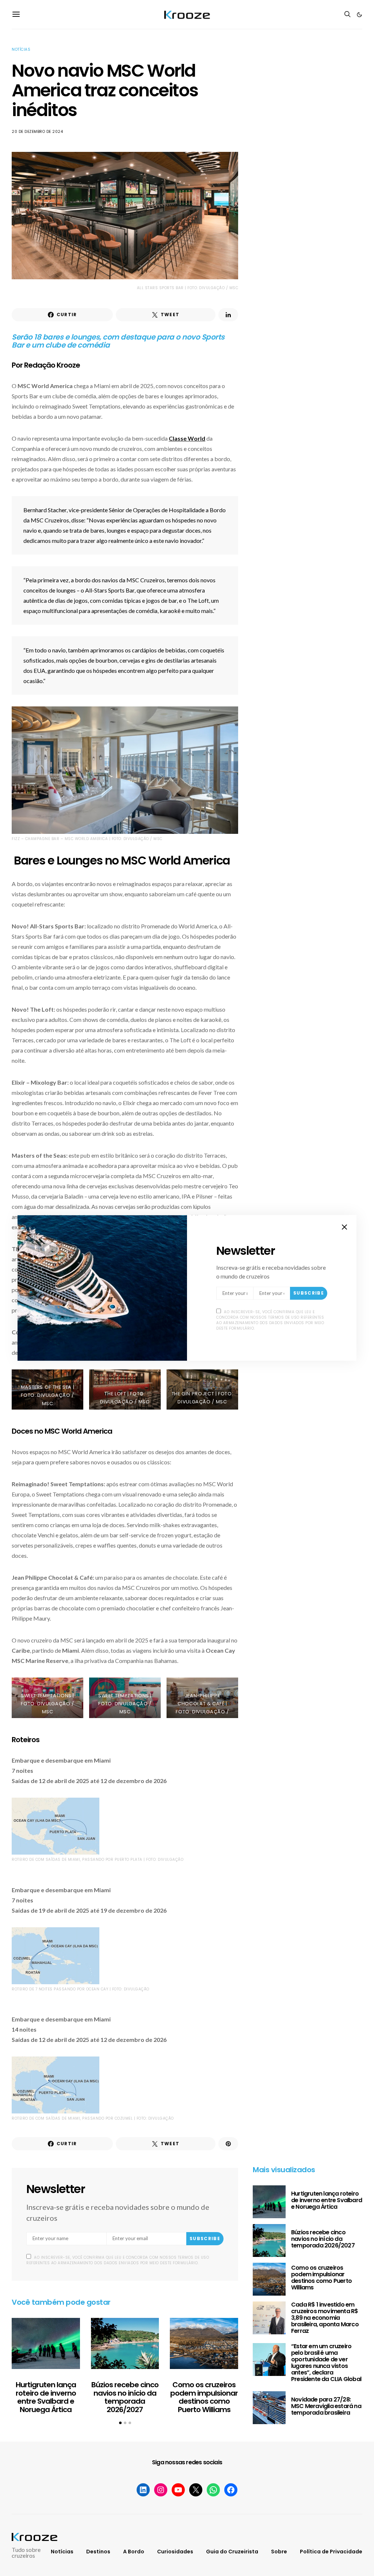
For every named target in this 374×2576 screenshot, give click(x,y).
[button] (359, 15)
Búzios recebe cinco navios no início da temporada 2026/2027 (125, 2397)
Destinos (98, 2552)
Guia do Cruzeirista (232, 2552)
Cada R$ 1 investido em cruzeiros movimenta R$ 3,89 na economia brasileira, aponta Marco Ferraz (325, 2318)
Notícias (21, 49)
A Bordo (134, 2552)
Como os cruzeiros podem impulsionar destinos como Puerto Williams (204, 2397)
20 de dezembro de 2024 (37, 132)
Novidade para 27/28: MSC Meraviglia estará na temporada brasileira (326, 2406)
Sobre (279, 2552)
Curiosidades (175, 2552)
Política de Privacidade (331, 2552)
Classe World (187, 438)
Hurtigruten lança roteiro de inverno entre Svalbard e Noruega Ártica (46, 2397)
